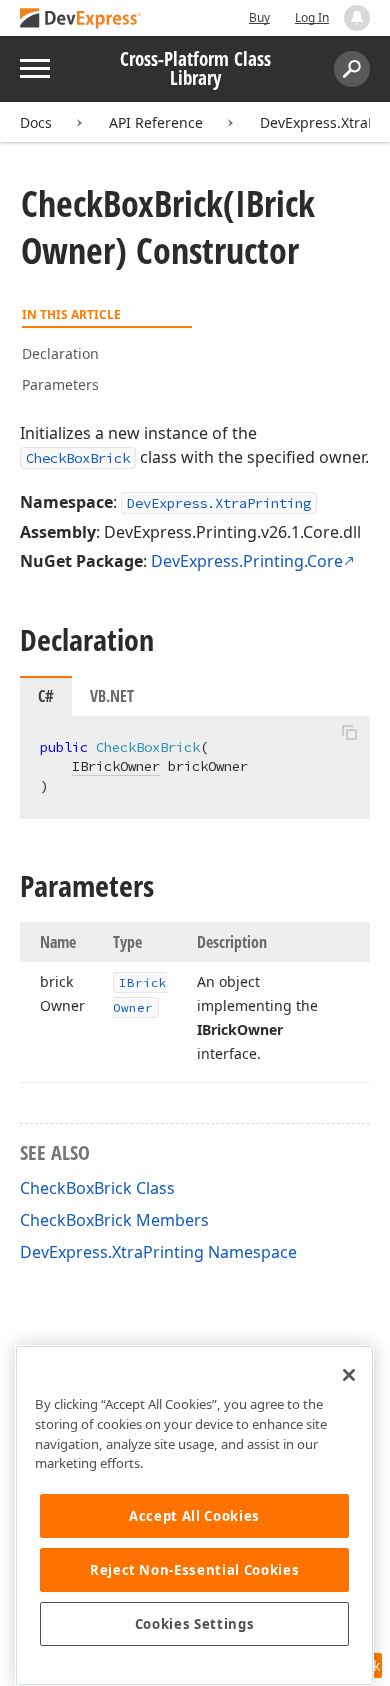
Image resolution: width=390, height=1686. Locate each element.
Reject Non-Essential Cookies (194, 1570)
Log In (312, 17)
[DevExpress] (81, 19)
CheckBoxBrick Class (97, 1188)
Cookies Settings (195, 1624)
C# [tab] (46, 696)
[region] (194, 1515)
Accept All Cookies (194, 1516)
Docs (36, 122)
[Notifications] (357, 18)
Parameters (60, 384)
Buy (259, 17)
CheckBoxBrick (78, 458)
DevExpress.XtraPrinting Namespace (158, 1252)
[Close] (349, 1375)
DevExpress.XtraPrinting (219, 503)
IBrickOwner (116, 766)
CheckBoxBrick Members (114, 1220)
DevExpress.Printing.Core (247, 561)
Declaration (60, 353)
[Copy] (349, 733)
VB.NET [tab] (112, 696)
